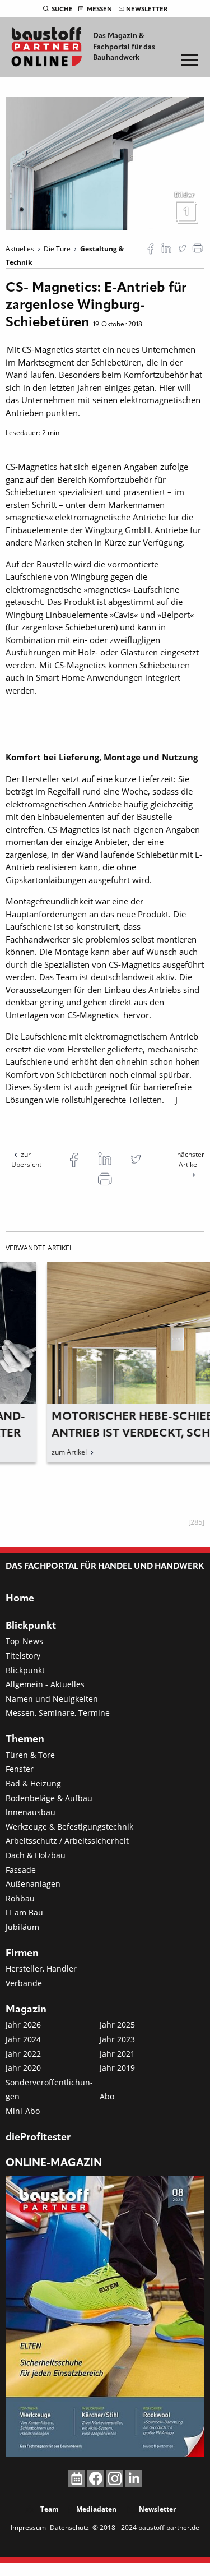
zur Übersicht (26, 1159)
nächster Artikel (191, 1159)
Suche (62, 10)
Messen (99, 10)
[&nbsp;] (105, 163)
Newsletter (147, 10)
